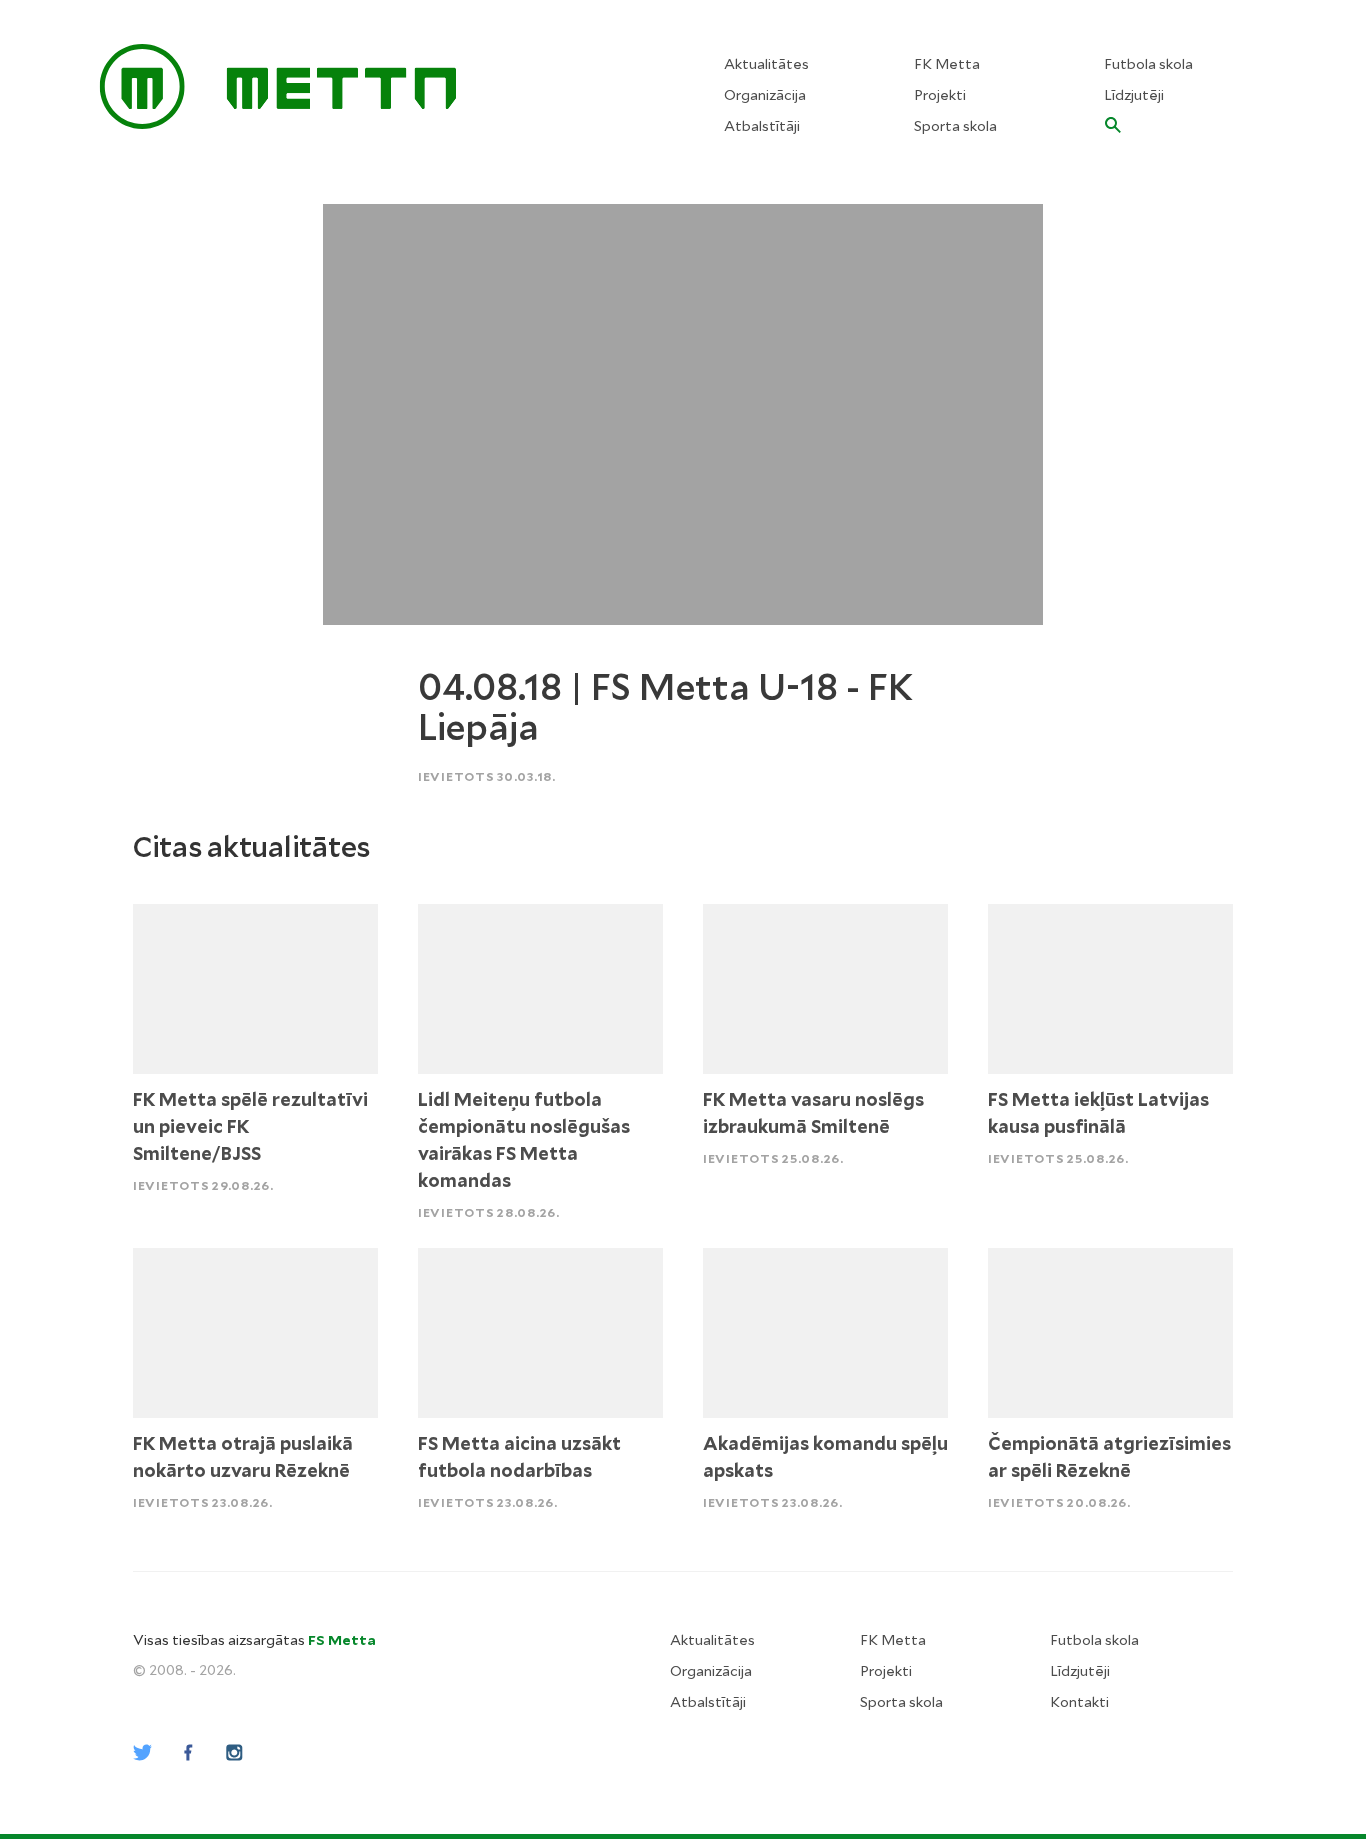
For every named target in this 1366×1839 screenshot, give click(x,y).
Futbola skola (1148, 64)
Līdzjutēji (1134, 95)
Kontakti (1079, 1702)
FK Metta (947, 64)
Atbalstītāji (762, 126)
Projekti (940, 95)
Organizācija (765, 95)
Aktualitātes (766, 64)
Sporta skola (955, 126)
